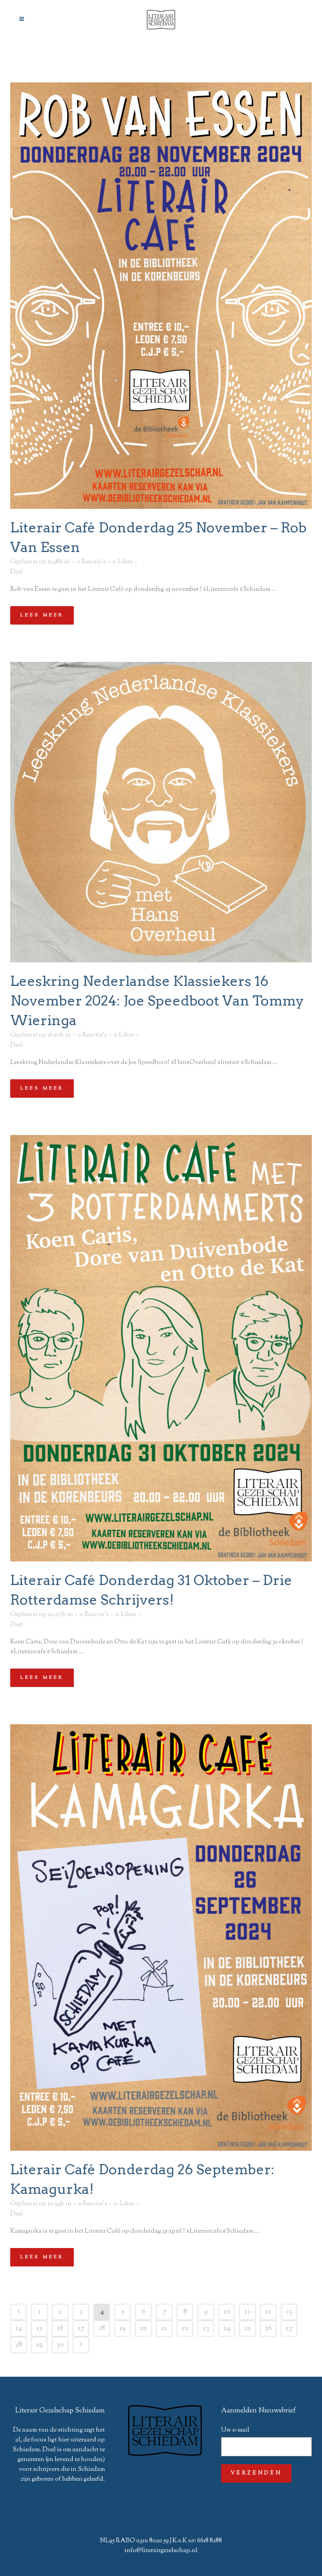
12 (268, 2312)
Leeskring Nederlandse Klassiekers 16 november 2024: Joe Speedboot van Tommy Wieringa (157, 1001)
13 (289, 2312)
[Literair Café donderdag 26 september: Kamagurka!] (161, 1937)
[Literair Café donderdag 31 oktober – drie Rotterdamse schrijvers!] (161, 1348)
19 (123, 2328)
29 (39, 2345)
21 (164, 2328)
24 (227, 2328)
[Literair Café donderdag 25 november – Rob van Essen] (161, 296)
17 (81, 2328)
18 (102, 2328)
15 (39, 2328)
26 (268, 2328)
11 (247, 2312)
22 (185, 2328)
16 (60, 2328)
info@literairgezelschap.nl (161, 2551)
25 (247, 2328)
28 (18, 2345)
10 (227, 2312)
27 (289, 2328)
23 (206, 2328)
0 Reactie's (91, 562)
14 (18, 2328)
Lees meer (42, 615)
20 (144, 2328)
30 (60, 2345)
